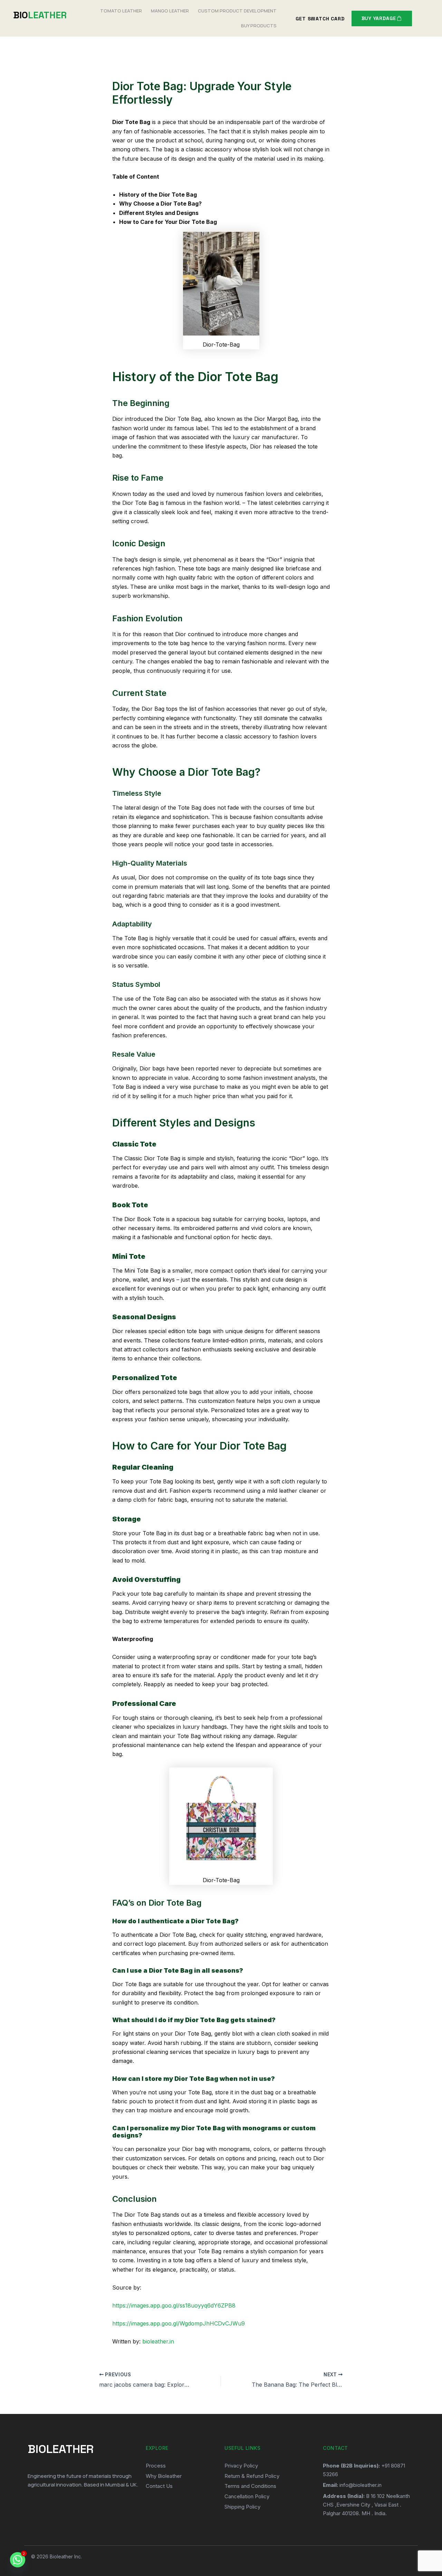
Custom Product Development (237, 11)
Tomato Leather (121, 11)
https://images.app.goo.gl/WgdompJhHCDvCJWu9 (179, 2323)
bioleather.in (158, 2341)
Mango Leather (170, 11)
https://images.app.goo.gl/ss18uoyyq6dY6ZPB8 (174, 2305)
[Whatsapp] (18, 2560)
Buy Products (259, 26)
